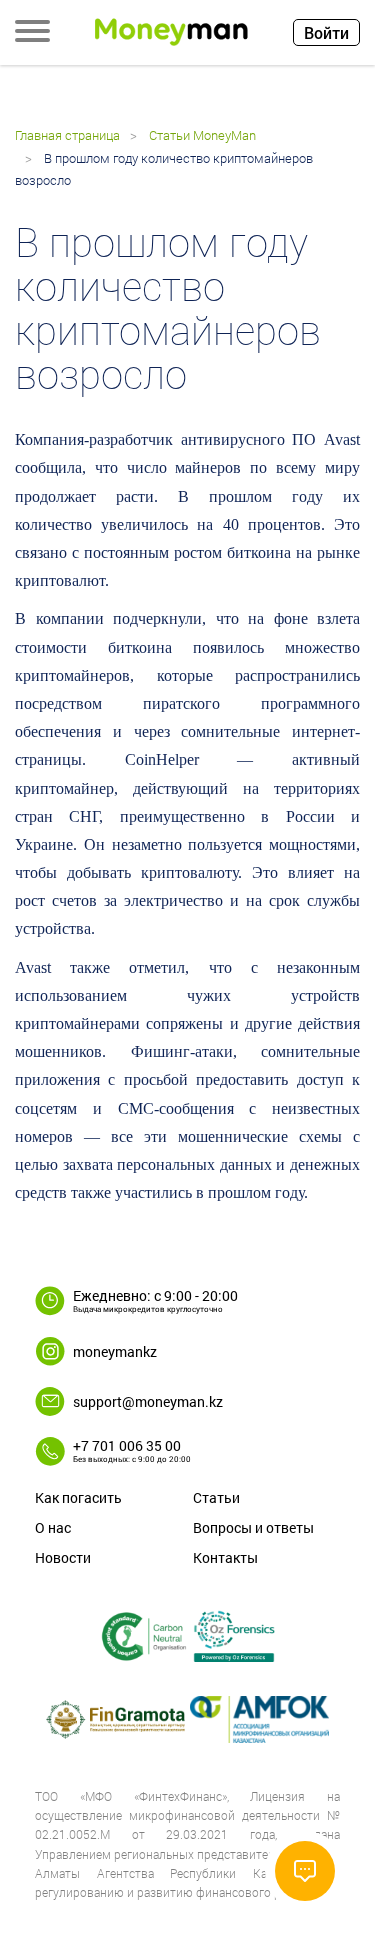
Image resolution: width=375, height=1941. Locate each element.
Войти (326, 32)
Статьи (216, 1497)
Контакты (225, 1557)
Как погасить (78, 1497)
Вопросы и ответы (253, 1527)
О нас (53, 1527)
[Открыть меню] (32, 33)
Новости (63, 1557)
